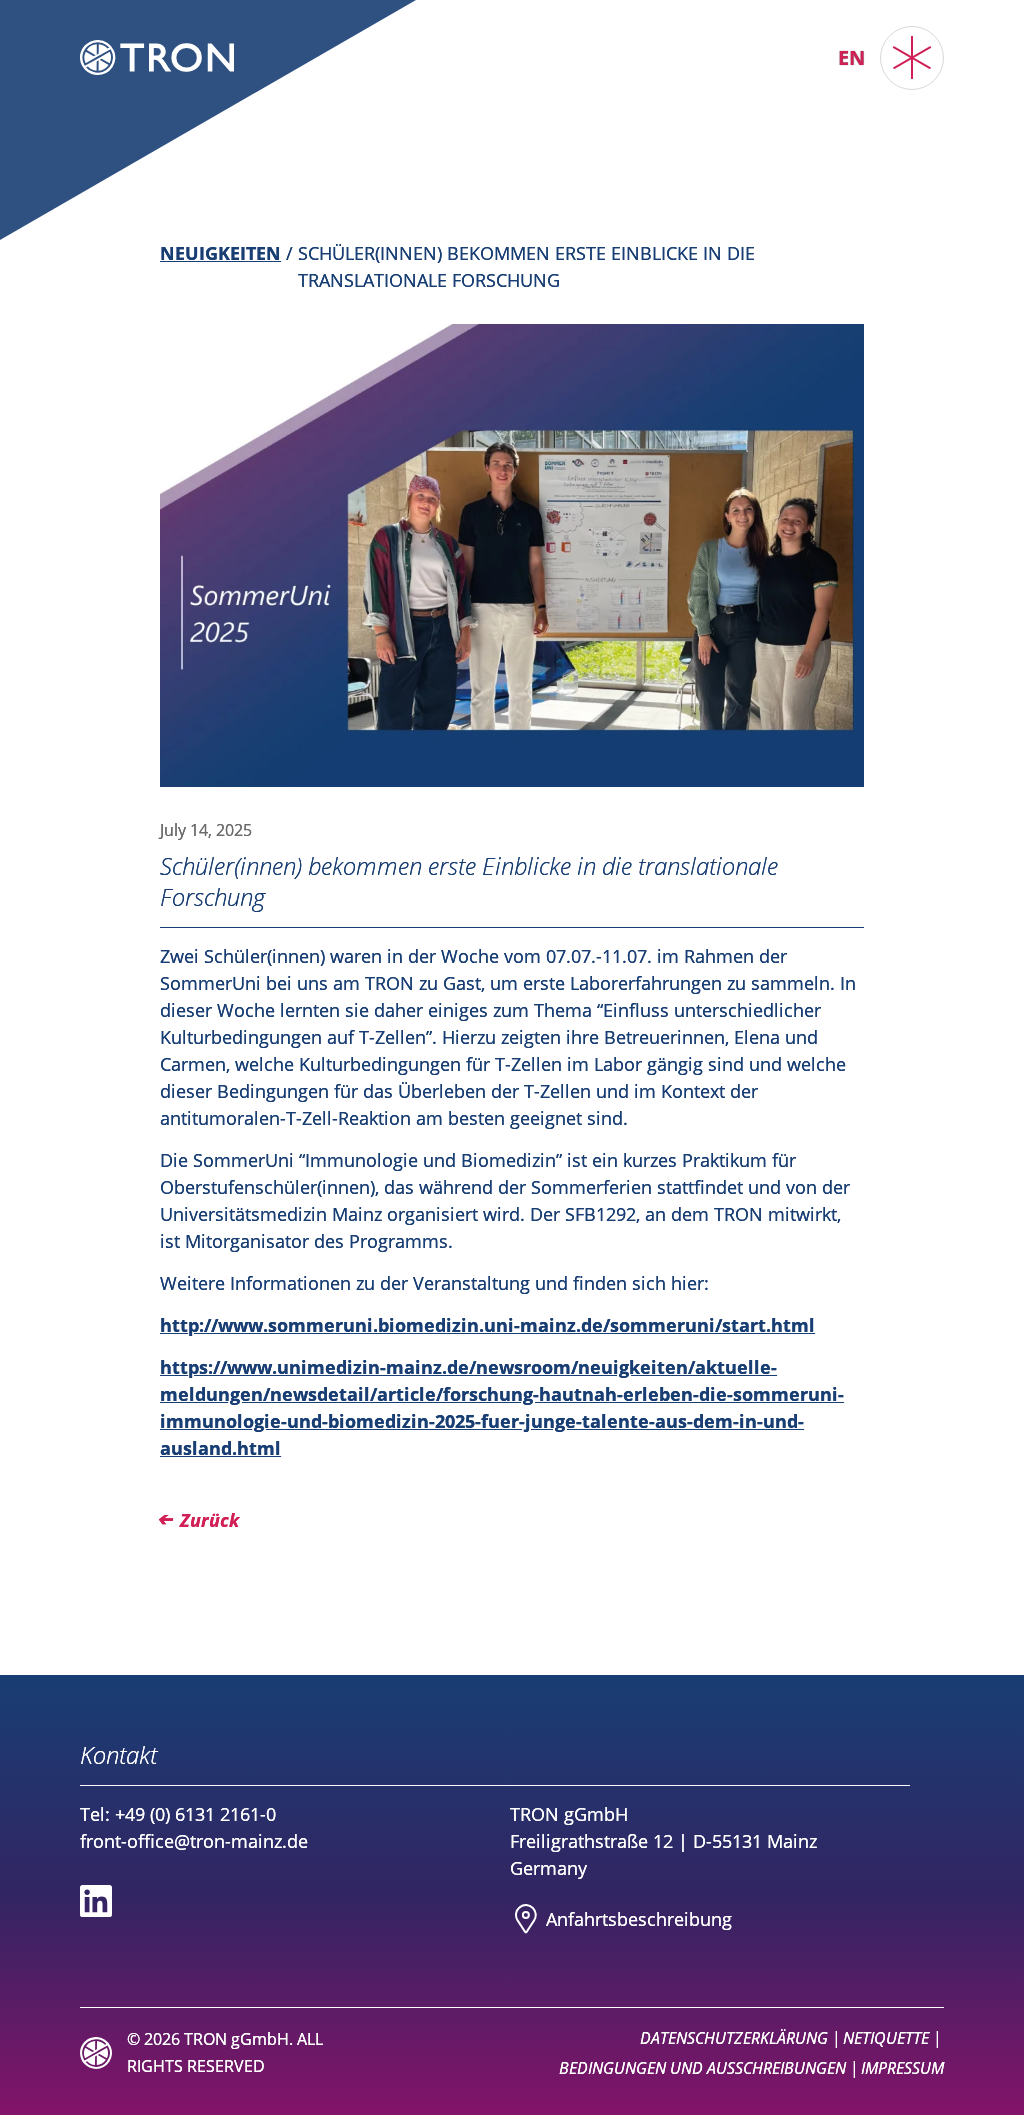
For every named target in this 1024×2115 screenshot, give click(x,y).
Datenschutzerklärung (734, 2038)
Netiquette (886, 2038)
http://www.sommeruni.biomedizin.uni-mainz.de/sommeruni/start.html (487, 1325)
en (851, 57)
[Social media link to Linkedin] (96, 1901)
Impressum (902, 2068)
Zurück (209, 1520)
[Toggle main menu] (912, 58)
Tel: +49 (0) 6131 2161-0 (178, 1814)
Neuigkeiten (220, 253)
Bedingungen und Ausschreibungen (702, 2068)
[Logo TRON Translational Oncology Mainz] (157, 57)
